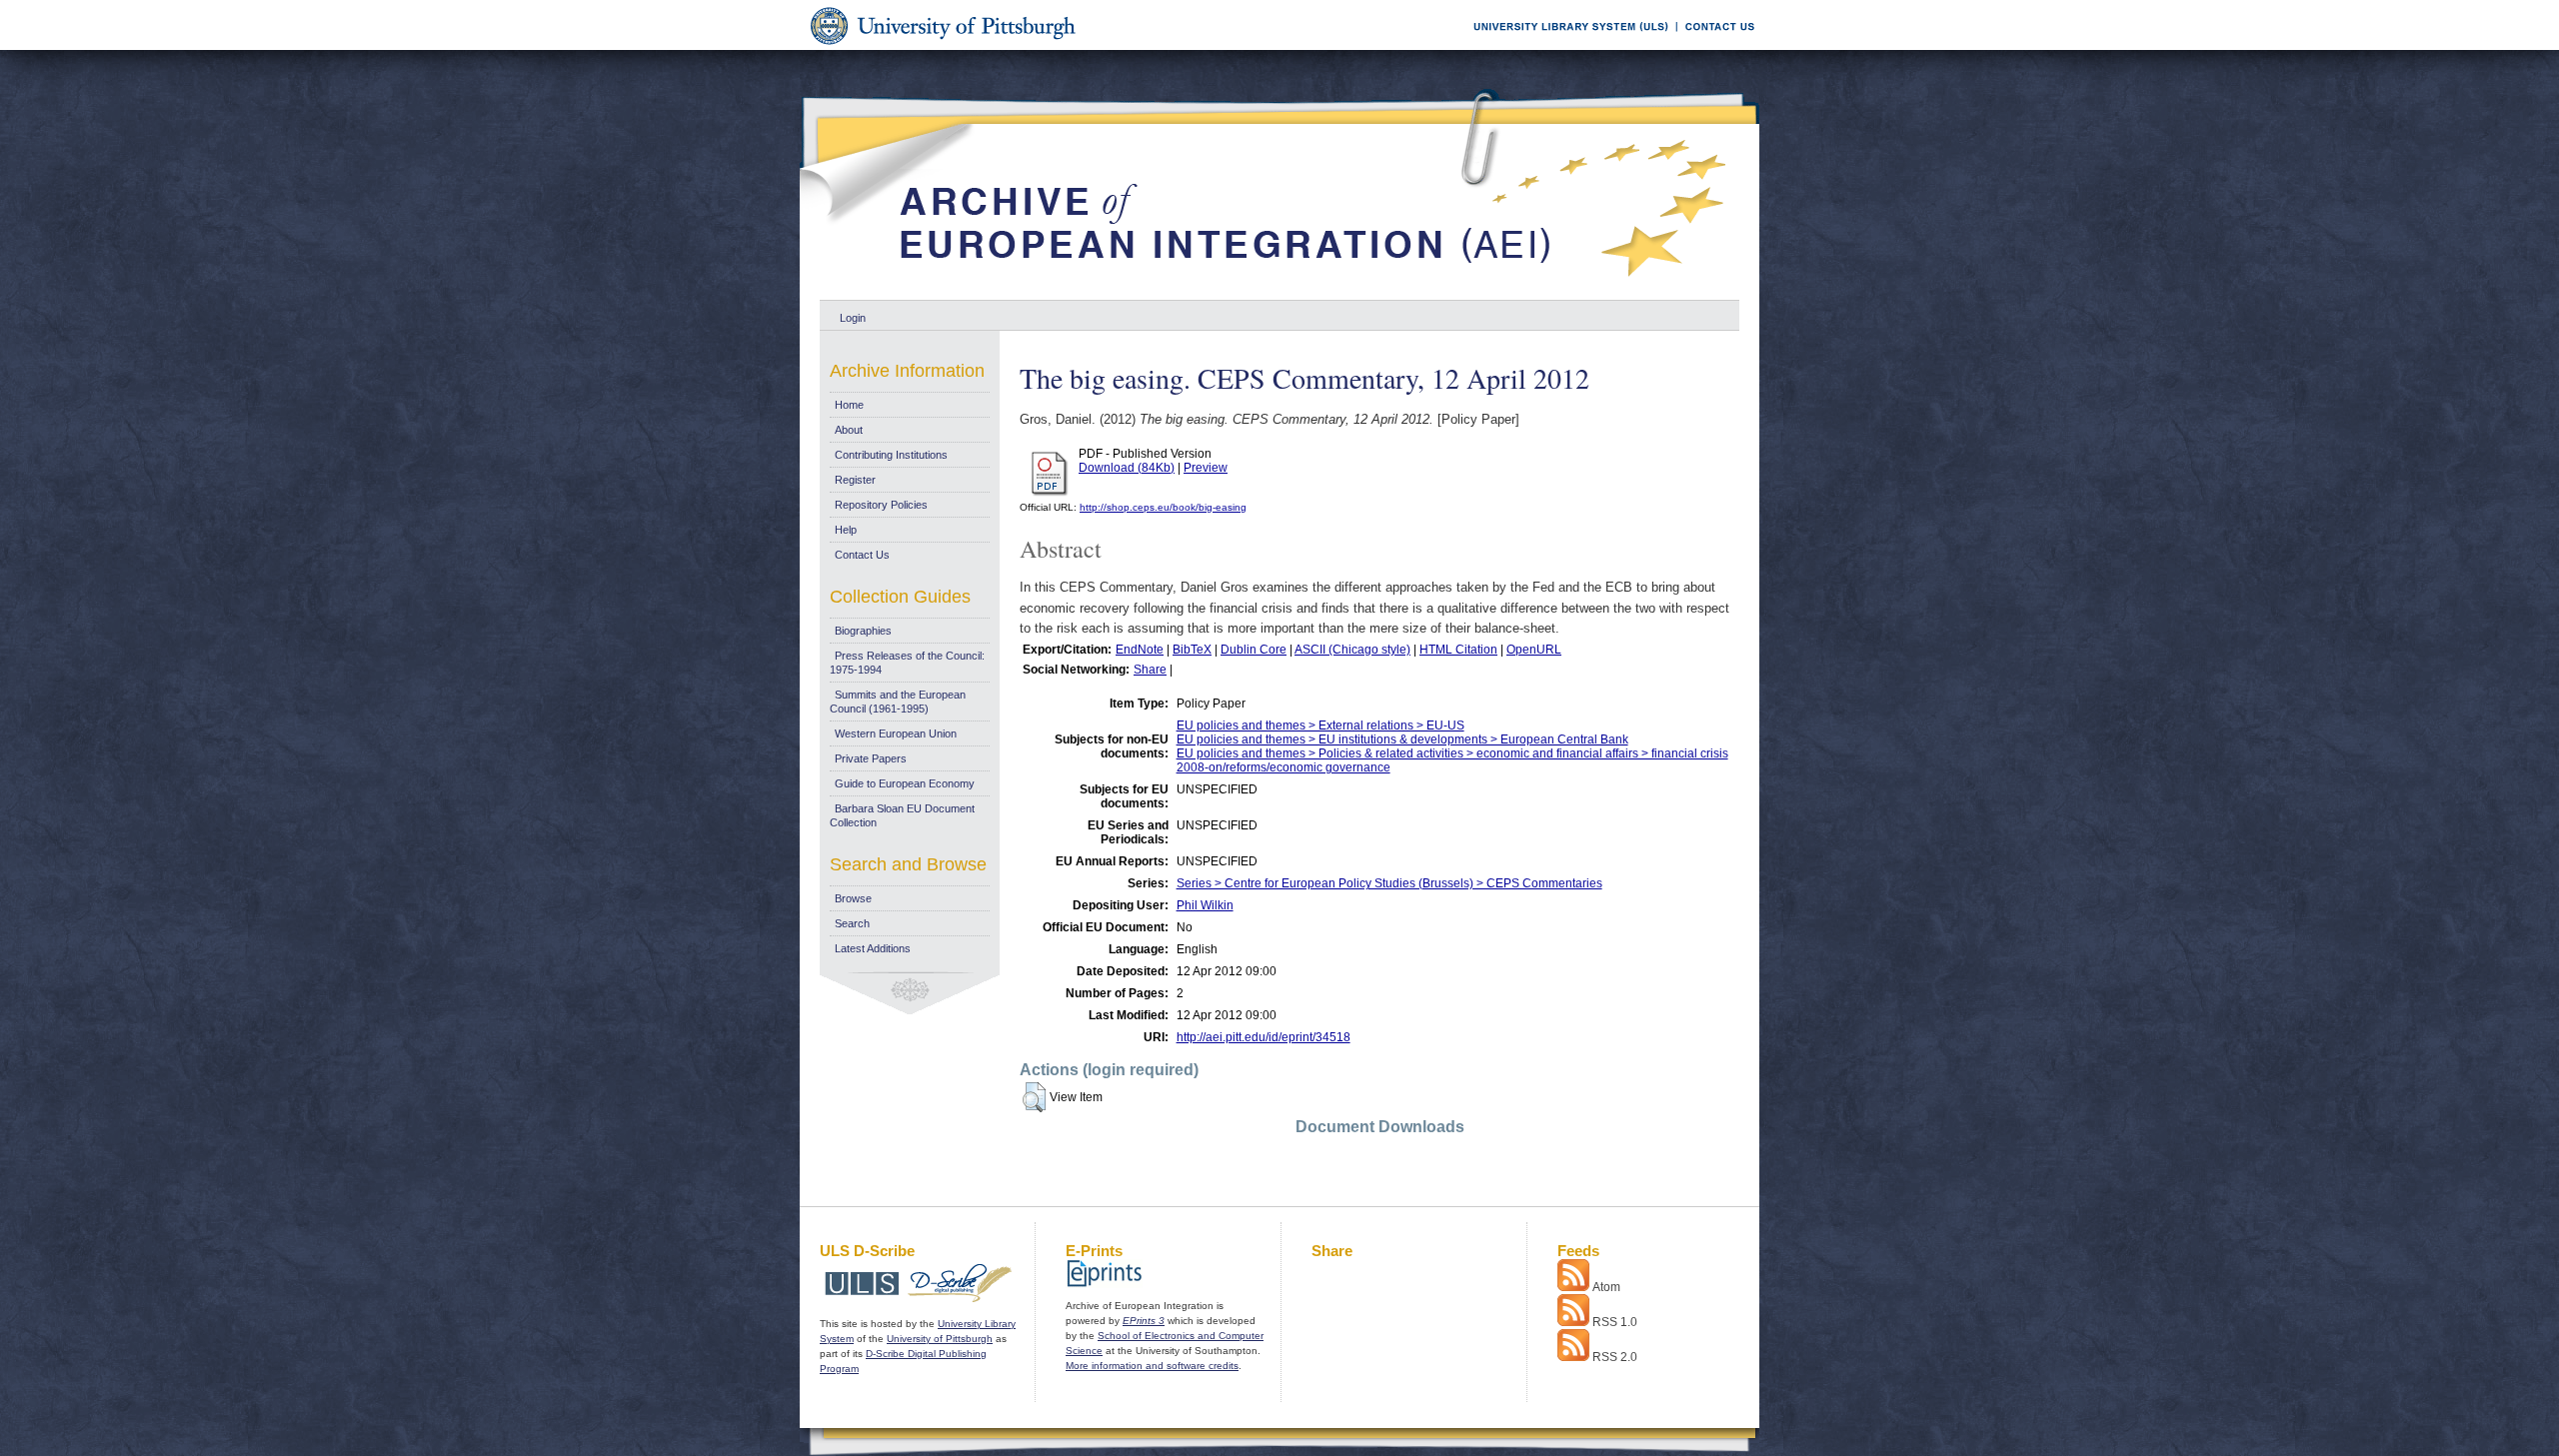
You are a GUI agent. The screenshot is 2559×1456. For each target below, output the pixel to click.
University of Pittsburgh (940, 1339)
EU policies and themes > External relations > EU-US (1320, 726)
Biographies (863, 631)
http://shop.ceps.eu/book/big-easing (1163, 507)
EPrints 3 (1144, 1321)
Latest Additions (873, 948)
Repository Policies (881, 505)
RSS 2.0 (1615, 1357)
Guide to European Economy (905, 783)
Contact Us (862, 555)
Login (853, 318)
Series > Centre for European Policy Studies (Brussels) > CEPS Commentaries (1389, 883)
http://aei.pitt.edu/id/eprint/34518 (1264, 1037)
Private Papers (871, 758)
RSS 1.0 (1615, 1322)
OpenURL (1534, 650)
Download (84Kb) (1127, 468)
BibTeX (1192, 650)
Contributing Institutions (891, 455)
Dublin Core (1254, 650)
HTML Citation (1458, 650)
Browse (853, 898)
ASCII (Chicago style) (1352, 650)
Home (849, 405)
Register (855, 480)
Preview (1206, 468)
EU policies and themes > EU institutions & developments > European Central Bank (1402, 739)
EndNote (1140, 650)
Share (1150, 670)
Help (846, 530)
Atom (1606, 1287)
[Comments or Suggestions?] (1715, 46)
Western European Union (896, 733)
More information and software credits (1152, 1366)
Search (852, 923)
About (849, 430)
